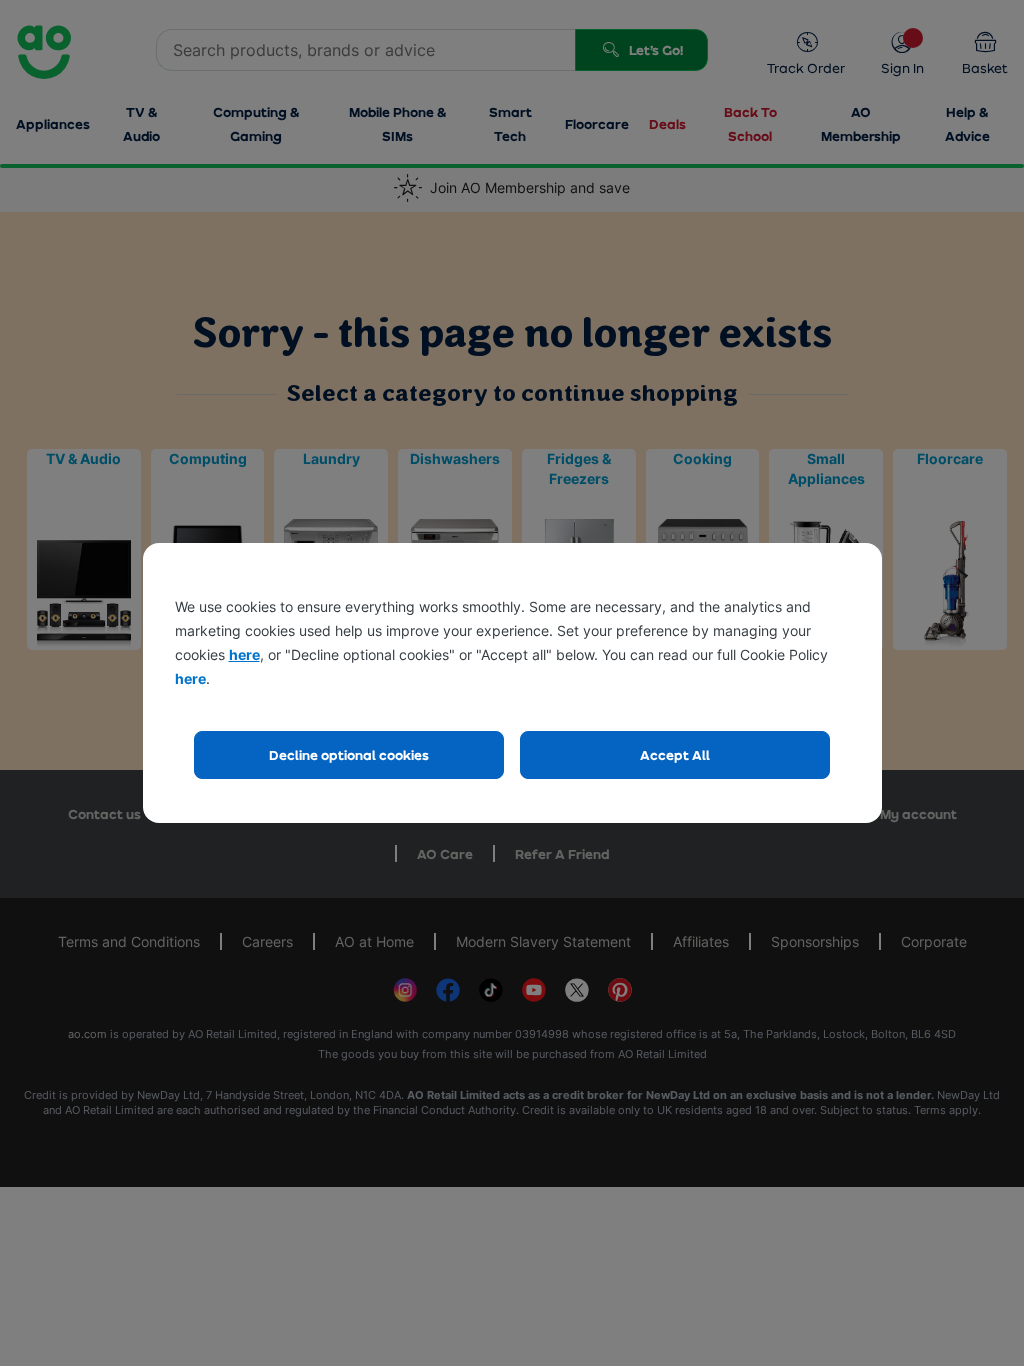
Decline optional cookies (349, 754)
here (244, 654)
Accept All (675, 754)
